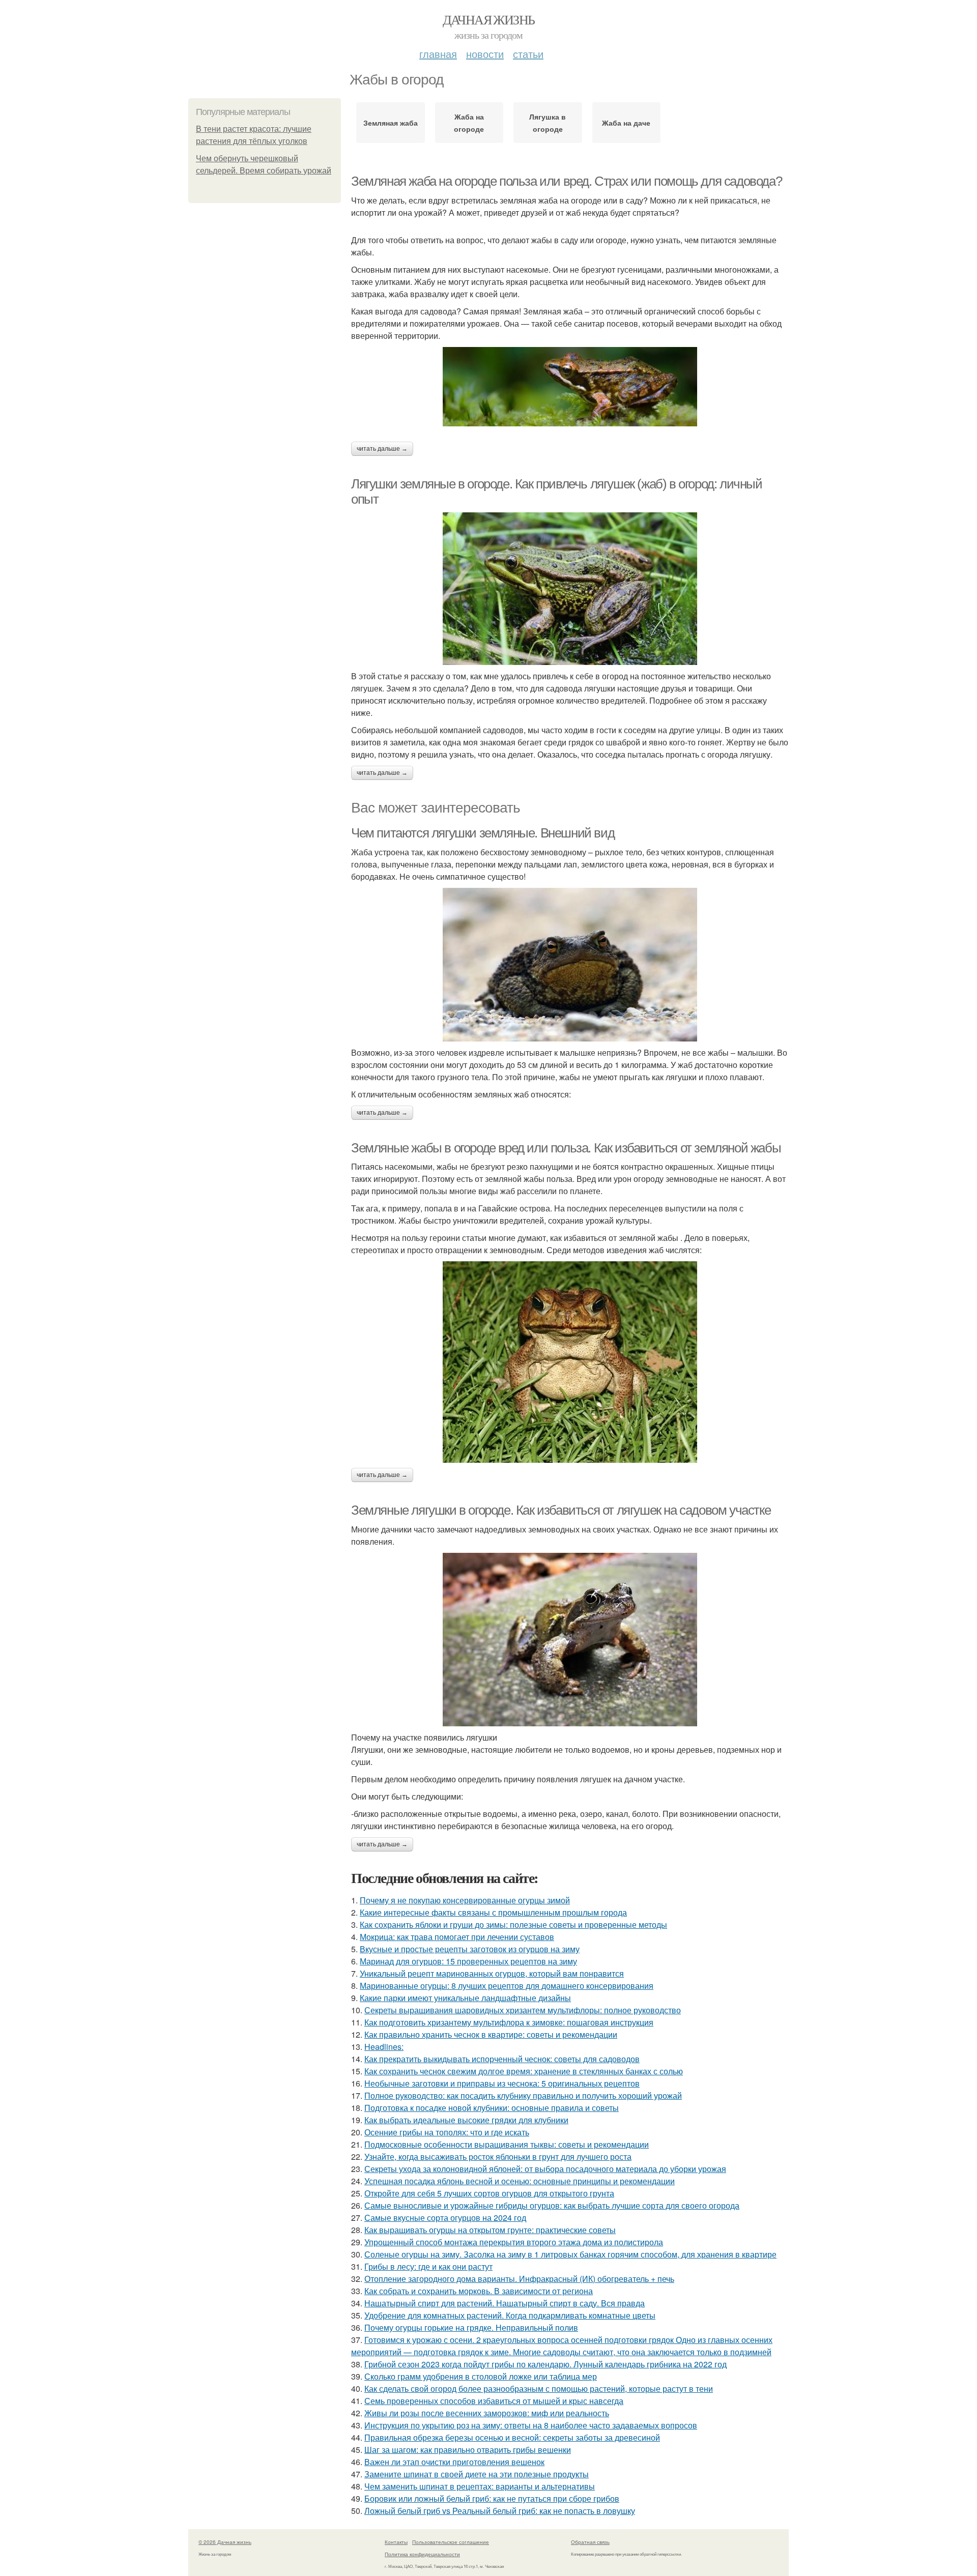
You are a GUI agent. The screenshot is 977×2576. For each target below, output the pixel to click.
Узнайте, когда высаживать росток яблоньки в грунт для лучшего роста (498, 2157)
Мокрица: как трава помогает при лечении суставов (457, 1937)
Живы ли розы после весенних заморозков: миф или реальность (487, 2413)
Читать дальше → (382, 449)
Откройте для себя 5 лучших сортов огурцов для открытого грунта (489, 2193)
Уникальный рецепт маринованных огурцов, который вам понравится (492, 1973)
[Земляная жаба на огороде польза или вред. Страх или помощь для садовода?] (570, 387)
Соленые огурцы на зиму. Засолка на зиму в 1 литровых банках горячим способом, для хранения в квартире (570, 2254)
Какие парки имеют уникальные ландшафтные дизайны (465, 1998)
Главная (438, 54)
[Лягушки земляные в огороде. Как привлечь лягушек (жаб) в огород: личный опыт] (570, 589)
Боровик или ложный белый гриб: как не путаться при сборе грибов (492, 2498)
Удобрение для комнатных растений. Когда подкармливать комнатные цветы (510, 2315)
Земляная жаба (391, 123)
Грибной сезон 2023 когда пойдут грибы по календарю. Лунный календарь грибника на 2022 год (545, 2364)
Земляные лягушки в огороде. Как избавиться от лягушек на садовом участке (561, 1510)
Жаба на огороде (469, 123)
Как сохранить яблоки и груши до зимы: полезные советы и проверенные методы (513, 1924)
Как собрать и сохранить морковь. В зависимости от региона (479, 2291)
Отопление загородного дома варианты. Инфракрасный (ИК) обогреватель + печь (519, 2279)
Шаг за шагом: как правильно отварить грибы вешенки (468, 2450)
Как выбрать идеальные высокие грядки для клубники (466, 2120)
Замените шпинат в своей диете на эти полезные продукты (477, 2474)
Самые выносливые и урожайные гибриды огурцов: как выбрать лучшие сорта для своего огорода (552, 2205)
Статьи (528, 54)
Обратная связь (590, 2542)
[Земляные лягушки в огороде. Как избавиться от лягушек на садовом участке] (570, 1640)
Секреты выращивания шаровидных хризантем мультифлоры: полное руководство (523, 2010)
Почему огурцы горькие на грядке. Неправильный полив (471, 2327)
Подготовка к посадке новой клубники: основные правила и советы (492, 2108)
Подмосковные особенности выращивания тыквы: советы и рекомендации (507, 2144)
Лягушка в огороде (548, 123)
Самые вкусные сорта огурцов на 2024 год (445, 2218)
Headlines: (384, 2047)
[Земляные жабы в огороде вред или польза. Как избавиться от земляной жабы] (570, 1362)
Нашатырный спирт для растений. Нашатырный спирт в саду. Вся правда (505, 2303)
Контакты (396, 2542)
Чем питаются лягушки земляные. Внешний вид (483, 833)
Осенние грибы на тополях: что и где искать (447, 2132)
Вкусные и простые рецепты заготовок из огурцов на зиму (470, 1949)
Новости (485, 54)
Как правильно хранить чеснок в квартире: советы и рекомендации (491, 2034)
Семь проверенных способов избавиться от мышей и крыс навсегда (494, 2401)
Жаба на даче (626, 123)
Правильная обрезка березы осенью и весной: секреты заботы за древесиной (512, 2437)
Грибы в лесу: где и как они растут (428, 2266)
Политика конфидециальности (422, 2554)
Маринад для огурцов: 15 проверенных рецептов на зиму (468, 1961)
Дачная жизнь (489, 19)
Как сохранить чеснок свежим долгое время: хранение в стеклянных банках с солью (524, 2071)
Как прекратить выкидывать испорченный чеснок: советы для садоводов (502, 2059)
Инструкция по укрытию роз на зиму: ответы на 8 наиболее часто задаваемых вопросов (531, 2425)
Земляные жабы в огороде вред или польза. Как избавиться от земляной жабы (566, 1148)
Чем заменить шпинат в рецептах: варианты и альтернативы (480, 2486)
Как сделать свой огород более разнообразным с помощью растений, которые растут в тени (539, 2389)
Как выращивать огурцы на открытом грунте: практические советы (490, 2230)
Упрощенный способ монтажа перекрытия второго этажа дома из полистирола (514, 2242)
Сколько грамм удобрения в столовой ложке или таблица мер (481, 2376)
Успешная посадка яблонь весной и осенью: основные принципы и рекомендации (520, 2181)
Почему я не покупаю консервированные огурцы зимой (465, 1900)
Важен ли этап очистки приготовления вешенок (454, 2462)
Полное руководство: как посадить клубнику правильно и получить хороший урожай (523, 2095)
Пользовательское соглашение (451, 2542)
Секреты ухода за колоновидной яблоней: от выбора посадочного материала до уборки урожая (545, 2169)
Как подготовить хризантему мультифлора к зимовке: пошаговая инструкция (509, 2022)
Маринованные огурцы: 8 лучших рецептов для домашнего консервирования (507, 1986)
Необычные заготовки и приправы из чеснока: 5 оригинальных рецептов (502, 2083)
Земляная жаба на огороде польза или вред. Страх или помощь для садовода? (566, 181)
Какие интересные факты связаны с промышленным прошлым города (493, 1912)
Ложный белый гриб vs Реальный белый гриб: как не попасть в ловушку (500, 2511)
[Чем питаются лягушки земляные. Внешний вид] (570, 965)
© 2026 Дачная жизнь (225, 2542)
